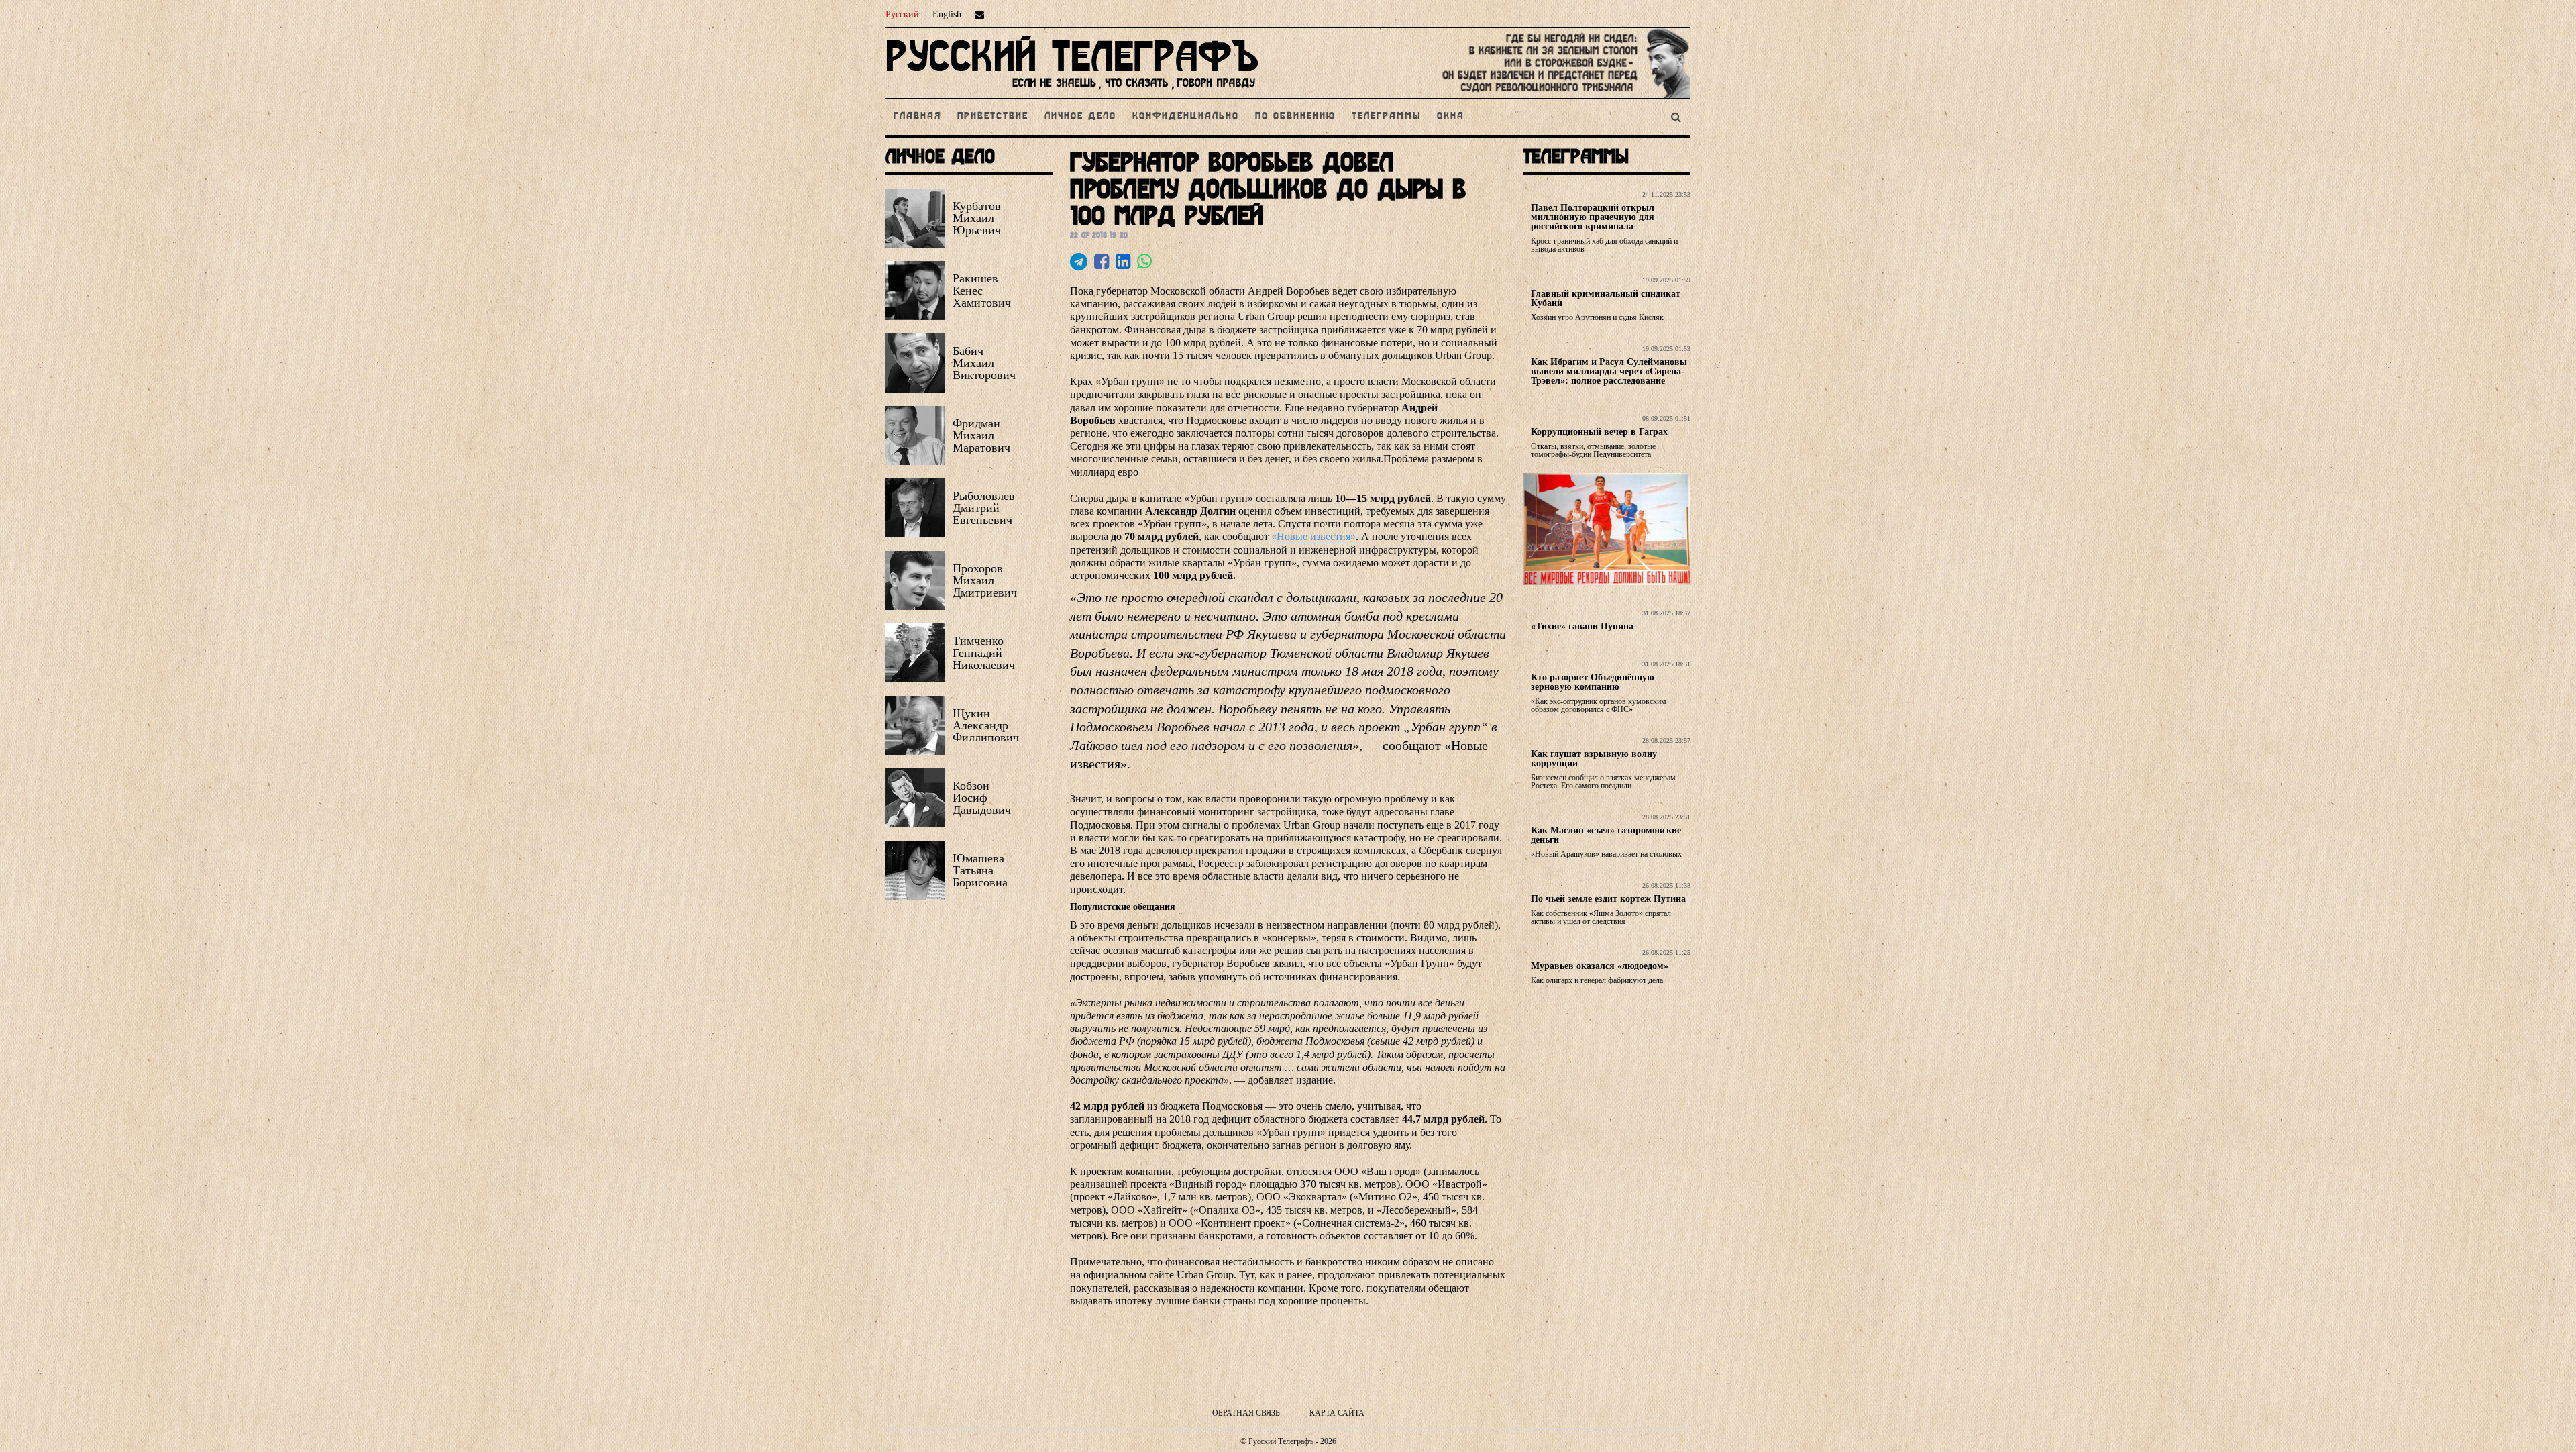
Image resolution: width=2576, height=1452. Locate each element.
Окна (1451, 117)
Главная (917, 117)
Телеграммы (1386, 117)
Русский (902, 14)
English (947, 14)
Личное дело (1080, 117)
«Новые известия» (1313, 536)
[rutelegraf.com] (1072, 92)
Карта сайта (1337, 1413)
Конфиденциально (1186, 117)
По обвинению (1295, 117)
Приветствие (993, 117)
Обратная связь (1246, 1413)
